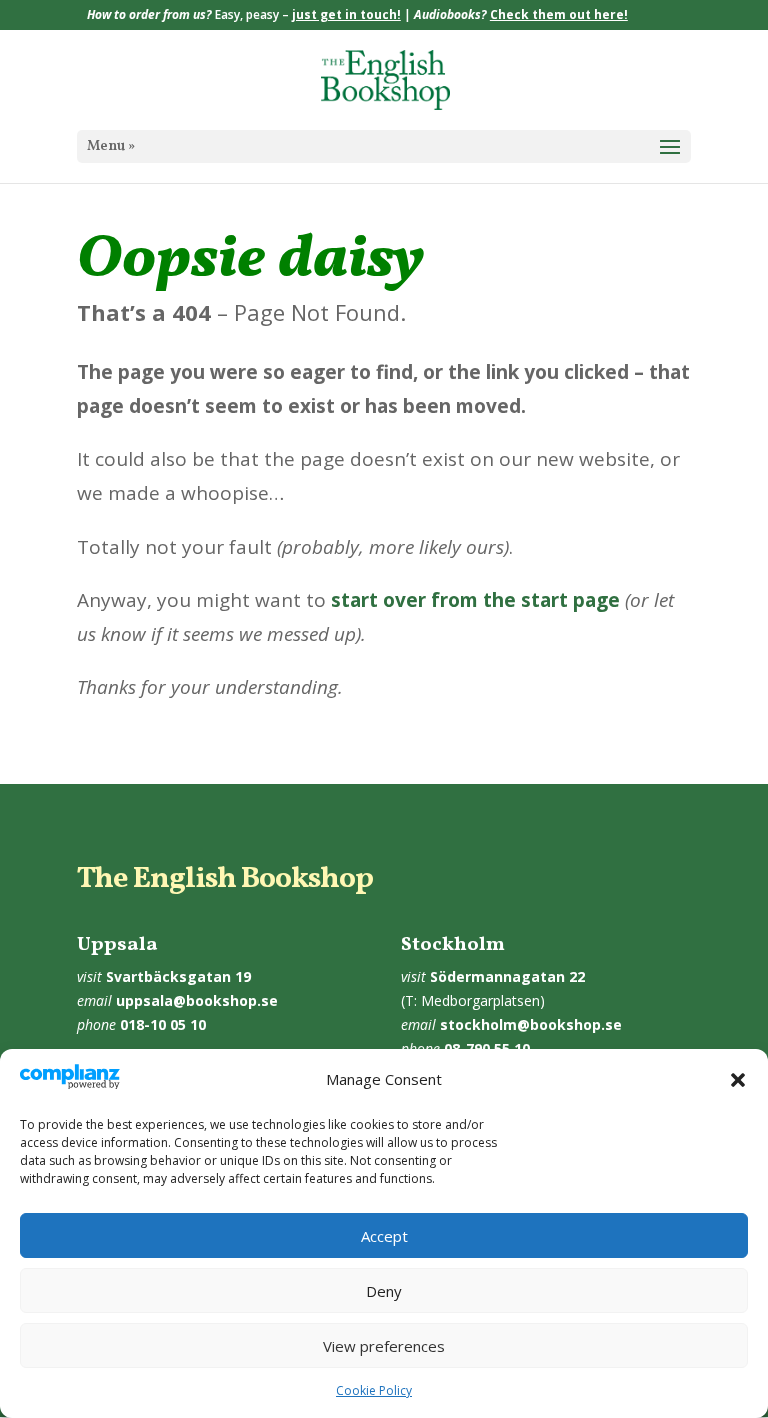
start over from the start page (475, 600)
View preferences (384, 1346)
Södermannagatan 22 (507, 976)
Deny (384, 1291)
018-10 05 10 (163, 1024)
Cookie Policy (374, 1390)
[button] (738, 1080)
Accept (384, 1236)
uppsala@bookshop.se (197, 1000)
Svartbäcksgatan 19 (178, 976)
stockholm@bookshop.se (531, 1024)
